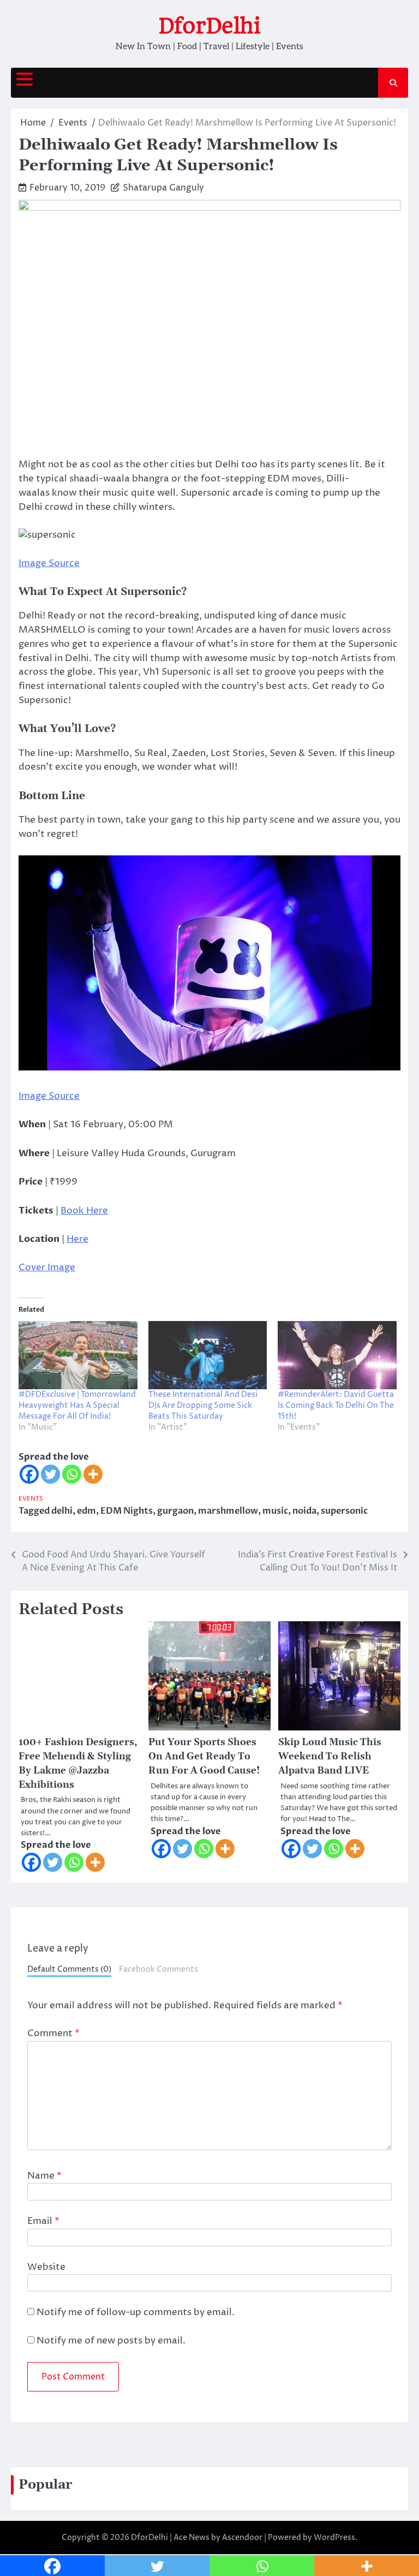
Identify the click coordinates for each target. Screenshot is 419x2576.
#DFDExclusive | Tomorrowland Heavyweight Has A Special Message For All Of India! (77, 1405)
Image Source (49, 563)
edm (86, 1511)
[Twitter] (50, 1474)
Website (46, 2267)
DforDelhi (209, 26)
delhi (62, 1511)
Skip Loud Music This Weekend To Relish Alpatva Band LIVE (330, 1757)
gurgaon (175, 1511)
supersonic (344, 1511)
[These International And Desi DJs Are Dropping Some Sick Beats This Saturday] (208, 1355)
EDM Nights (127, 1511)
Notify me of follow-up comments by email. (136, 2312)
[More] (93, 1474)
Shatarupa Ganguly (163, 188)
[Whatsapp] (72, 1474)
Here (77, 1239)
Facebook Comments (158, 1970)
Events (31, 1499)
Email (43, 2221)
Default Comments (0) (69, 1970)
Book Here (84, 1211)
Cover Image (47, 1268)
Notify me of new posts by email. (111, 2341)
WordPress (334, 2538)
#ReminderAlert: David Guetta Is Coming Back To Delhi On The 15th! (336, 1405)
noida (304, 1511)
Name (44, 2176)
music (275, 1511)
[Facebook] (29, 1474)
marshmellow (228, 1511)
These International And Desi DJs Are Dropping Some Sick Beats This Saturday (203, 1405)
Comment (53, 2033)
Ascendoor (242, 2538)
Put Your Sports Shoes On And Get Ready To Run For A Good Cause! (204, 1757)
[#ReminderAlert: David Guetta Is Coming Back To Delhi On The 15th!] (337, 1355)
